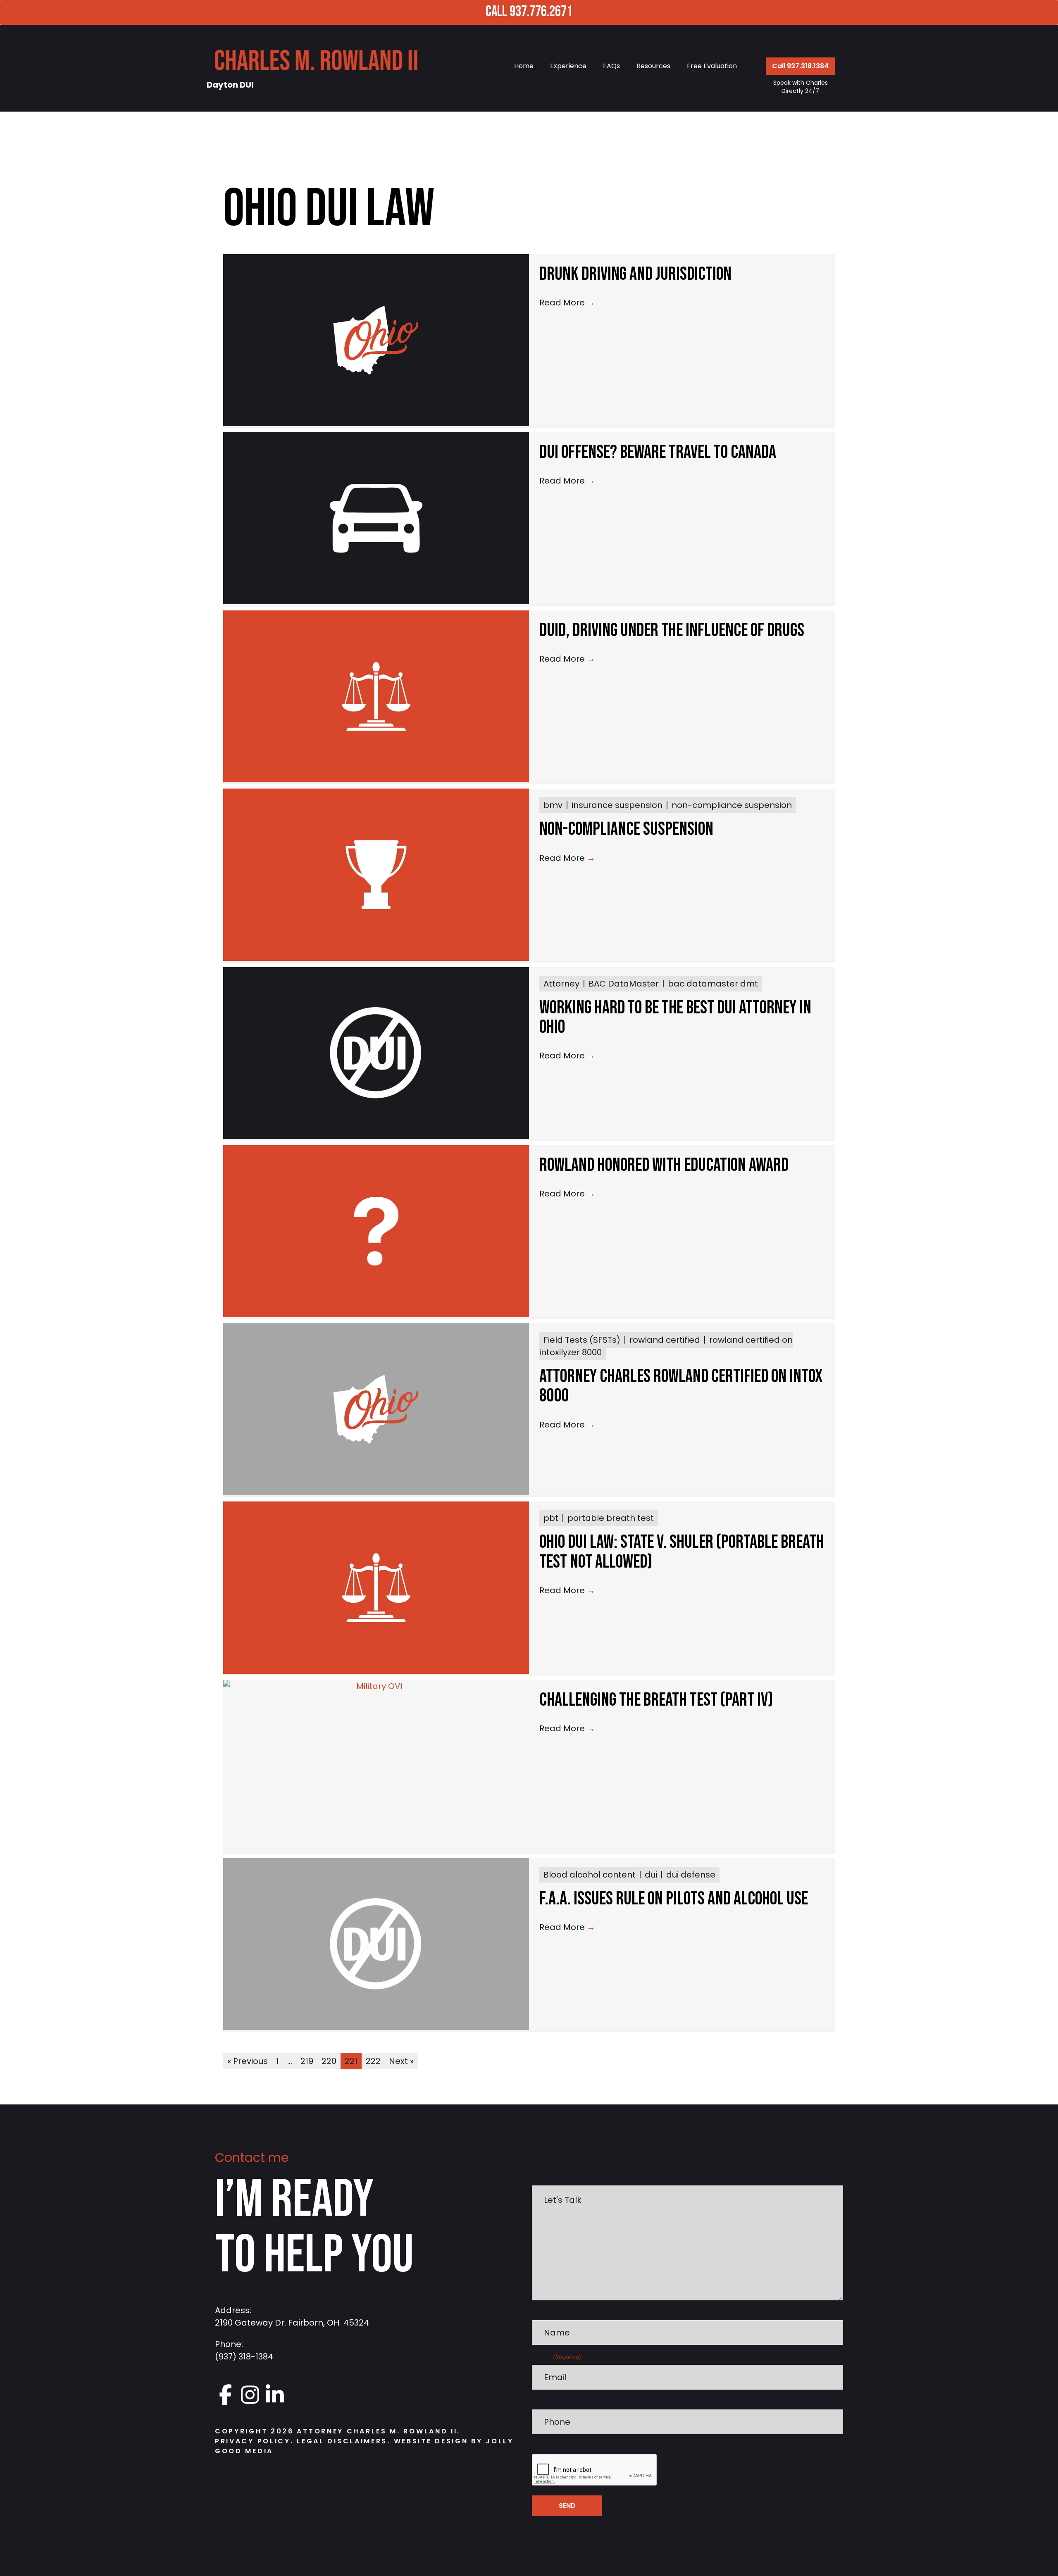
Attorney (561, 984)
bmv (553, 805)
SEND (567, 2506)
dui (651, 1875)
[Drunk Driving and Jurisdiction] (376, 340)
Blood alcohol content (590, 1875)
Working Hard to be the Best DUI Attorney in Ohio (675, 1018)
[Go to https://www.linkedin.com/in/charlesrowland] (275, 2395)
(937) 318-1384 (244, 2357)
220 (329, 2061)
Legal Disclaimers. (345, 2441)
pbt (551, 1518)
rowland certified (665, 1340)
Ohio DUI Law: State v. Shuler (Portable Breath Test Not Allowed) (682, 1552)
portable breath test (611, 1518)
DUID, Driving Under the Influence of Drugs (672, 630)
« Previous (248, 2061)
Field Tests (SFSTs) (582, 1340)
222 (373, 2061)
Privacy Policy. (254, 2441)
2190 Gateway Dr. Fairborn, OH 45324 (292, 2323)
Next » (401, 2061)
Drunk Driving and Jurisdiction (635, 274)
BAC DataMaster (624, 984)
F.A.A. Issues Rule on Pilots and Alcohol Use (674, 1899)
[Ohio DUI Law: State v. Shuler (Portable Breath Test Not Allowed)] (376, 1587)
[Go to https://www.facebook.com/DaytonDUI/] (225, 2395)
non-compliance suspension (732, 805)
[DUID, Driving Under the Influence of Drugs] (376, 696)
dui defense (691, 1875)
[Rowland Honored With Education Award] (376, 1231)
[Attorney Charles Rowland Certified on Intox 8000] (376, 1409)
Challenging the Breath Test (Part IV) (656, 1700)
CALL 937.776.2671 (529, 12)
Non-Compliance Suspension (626, 829)
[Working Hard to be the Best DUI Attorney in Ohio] (376, 1053)
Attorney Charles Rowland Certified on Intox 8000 (681, 1386)
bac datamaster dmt (713, 984)
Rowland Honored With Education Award (664, 1165)
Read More (567, 303)
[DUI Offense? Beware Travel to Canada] (376, 518)
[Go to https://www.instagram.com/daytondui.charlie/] (250, 2395)
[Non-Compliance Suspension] (376, 875)
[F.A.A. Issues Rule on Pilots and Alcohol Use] (376, 1944)
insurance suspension (617, 805)
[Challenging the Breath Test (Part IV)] (376, 1766)
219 (307, 2061)
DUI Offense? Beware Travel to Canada (658, 452)
